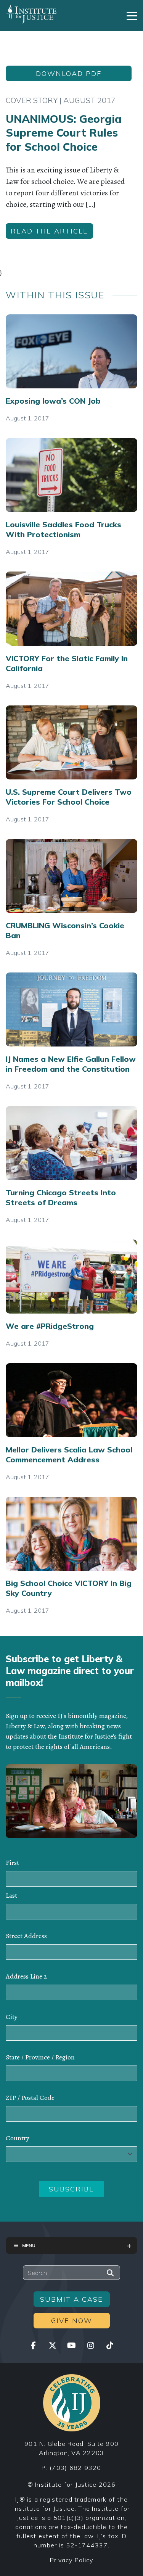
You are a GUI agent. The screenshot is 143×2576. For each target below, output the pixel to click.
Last (11, 1895)
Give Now (72, 2321)
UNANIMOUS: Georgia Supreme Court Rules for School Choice (64, 133)
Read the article (49, 231)
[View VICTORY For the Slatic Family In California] (71, 609)
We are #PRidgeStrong (50, 1326)
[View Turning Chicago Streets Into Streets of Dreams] (71, 1143)
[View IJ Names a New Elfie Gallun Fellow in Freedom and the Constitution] (71, 1009)
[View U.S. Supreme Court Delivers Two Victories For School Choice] (71, 742)
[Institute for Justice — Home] (31, 14)
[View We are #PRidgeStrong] (71, 1277)
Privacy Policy (72, 2560)
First (12, 1863)
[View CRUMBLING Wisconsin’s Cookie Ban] (71, 876)
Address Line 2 (26, 1976)
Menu (29, 2245)
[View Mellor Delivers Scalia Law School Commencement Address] (71, 1400)
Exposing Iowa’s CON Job (53, 401)
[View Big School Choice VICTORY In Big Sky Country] (71, 1534)
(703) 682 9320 (76, 2468)
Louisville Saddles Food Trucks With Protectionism (63, 529)
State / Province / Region (40, 2057)
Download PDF (69, 73)
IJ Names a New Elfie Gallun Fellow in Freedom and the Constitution (71, 1064)
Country (18, 2138)
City (12, 2017)
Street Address (26, 1936)
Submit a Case (71, 2299)
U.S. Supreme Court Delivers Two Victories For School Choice (69, 797)
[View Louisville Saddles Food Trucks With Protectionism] (71, 475)
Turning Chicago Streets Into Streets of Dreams (61, 1197)
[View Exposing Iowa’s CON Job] (71, 351)
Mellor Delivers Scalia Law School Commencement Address (69, 1455)
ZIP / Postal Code (30, 2098)
